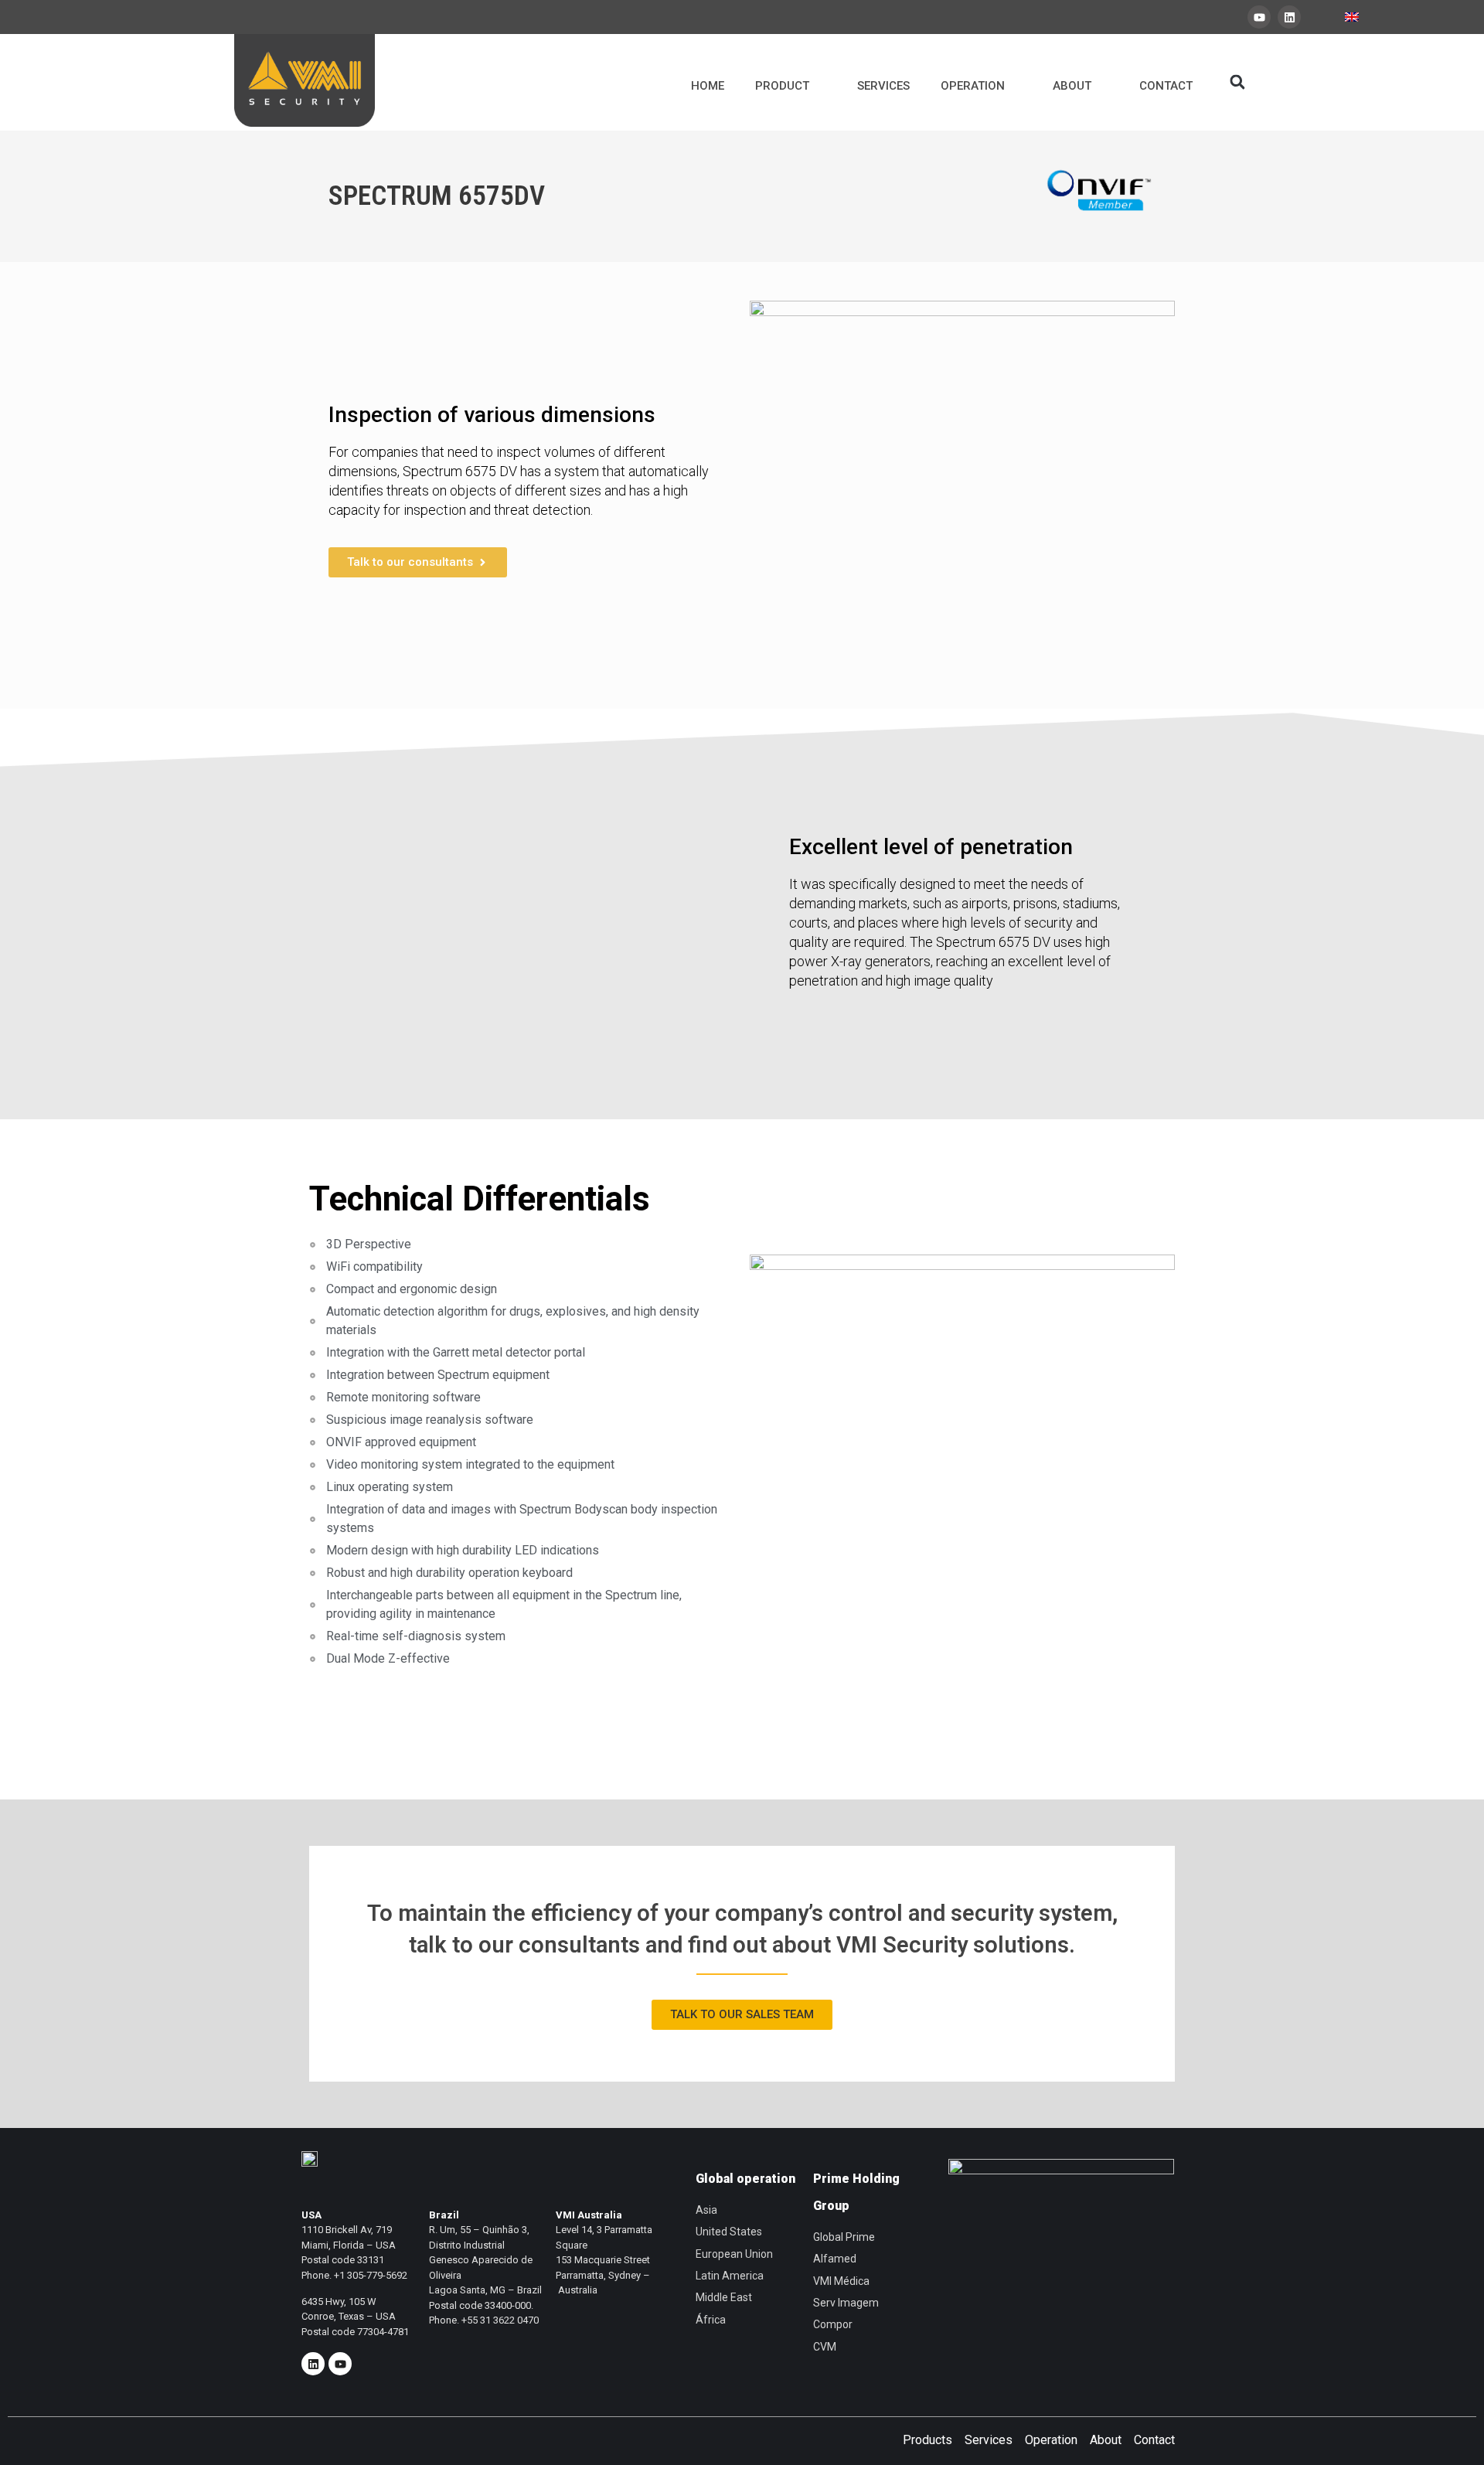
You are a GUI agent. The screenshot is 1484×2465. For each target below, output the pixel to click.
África (711, 2320)
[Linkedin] (1289, 17)
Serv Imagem (846, 2303)
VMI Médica (841, 2281)
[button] (1237, 82)
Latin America (730, 2276)
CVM (825, 2347)
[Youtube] (1259, 17)
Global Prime (844, 2237)
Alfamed (835, 2259)
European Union (734, 2254)
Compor (833, 2324)
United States (729, 2232)
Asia (706, 2210)
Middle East (724, 2297)
